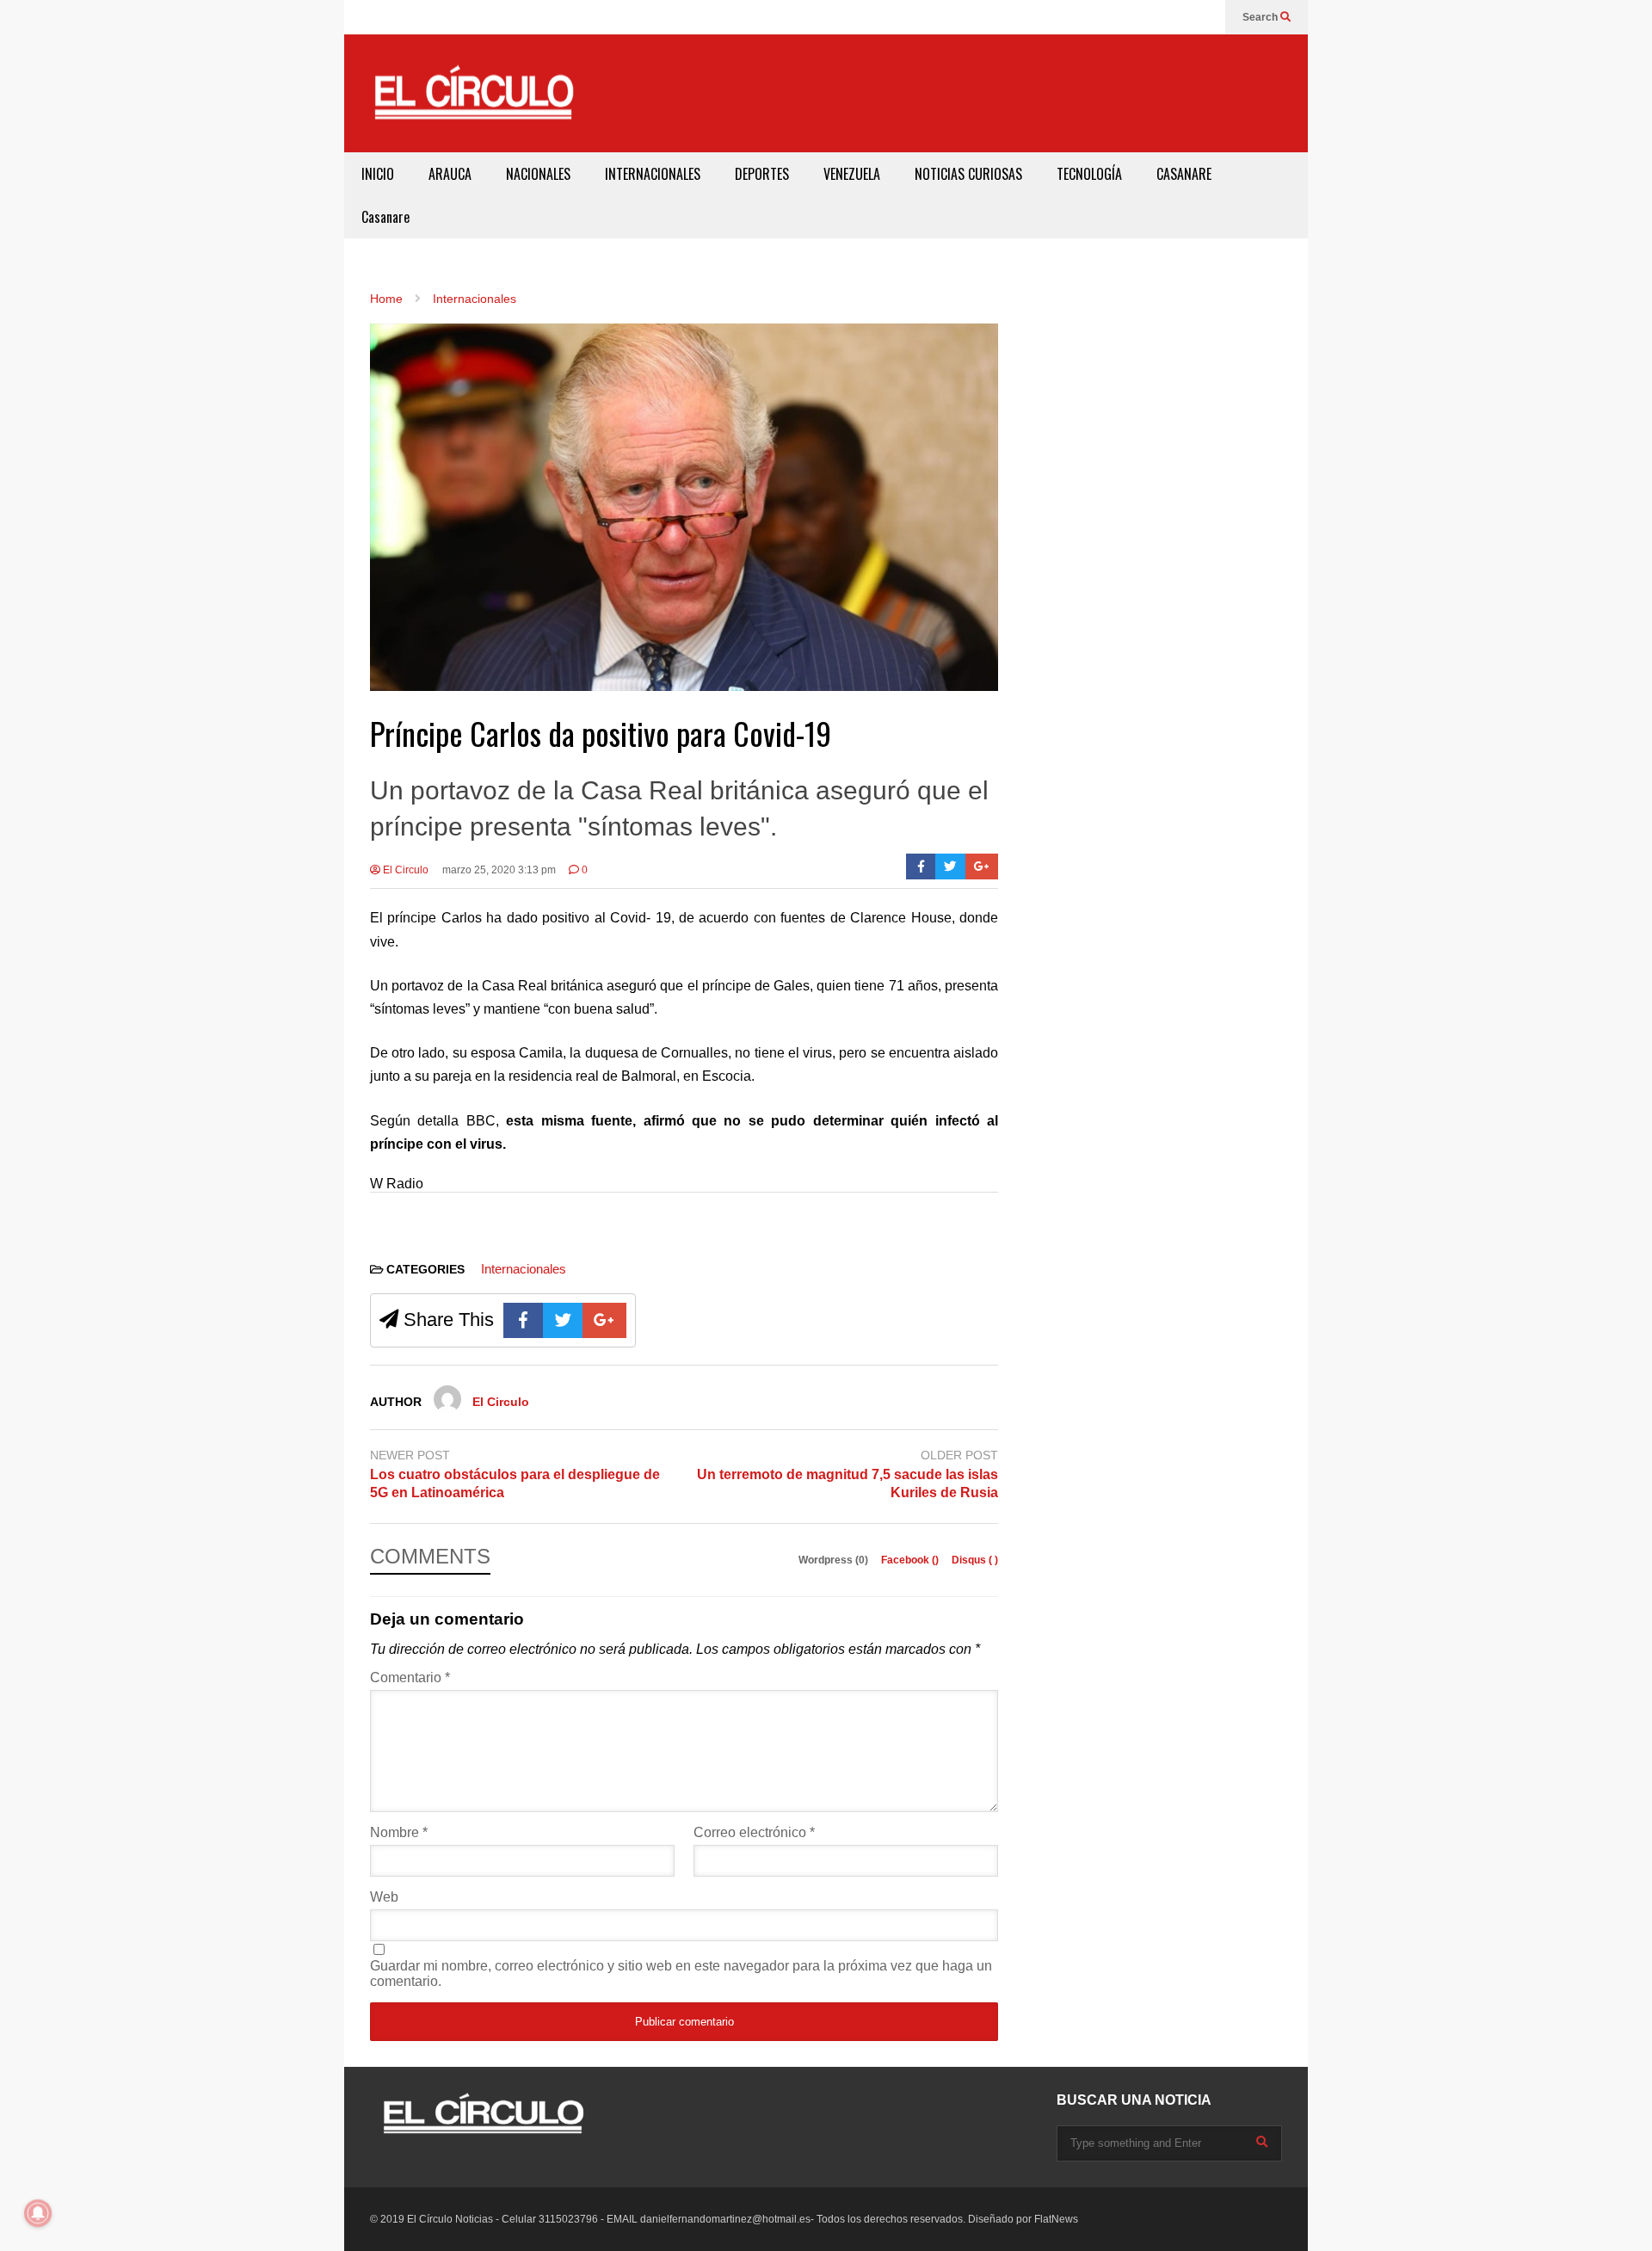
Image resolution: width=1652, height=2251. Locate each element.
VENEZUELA (852, 174)
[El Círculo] (473, 100)
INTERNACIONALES (653, 174)
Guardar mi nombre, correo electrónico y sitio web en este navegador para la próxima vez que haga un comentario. (681, 1973)
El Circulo (404, 870)
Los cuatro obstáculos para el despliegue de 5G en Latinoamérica (515, 1483)
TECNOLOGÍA (1089, 174)
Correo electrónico (754, 1832)
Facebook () (911, 1560)
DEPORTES (762, 174)
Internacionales (524, 1269)
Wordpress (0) (835, 1560)
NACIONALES (538, 174)
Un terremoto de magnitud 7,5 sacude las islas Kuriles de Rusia (848, 1483)
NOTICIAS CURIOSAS (968, 174)
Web (384, 1897)
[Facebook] (921, 866)
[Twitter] (950, 866)
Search (1261, 17)
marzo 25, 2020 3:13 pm (499, 870)
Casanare (385, 217)
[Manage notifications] (38, 2213)
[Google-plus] (982, 866)
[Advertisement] (977, 90)
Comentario (410, 1677)
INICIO (378, 174)
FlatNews (1056, 2219)
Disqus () (975, 1560)
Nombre (399, 1832)
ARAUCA (450, 174)
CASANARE (1184, 174)
